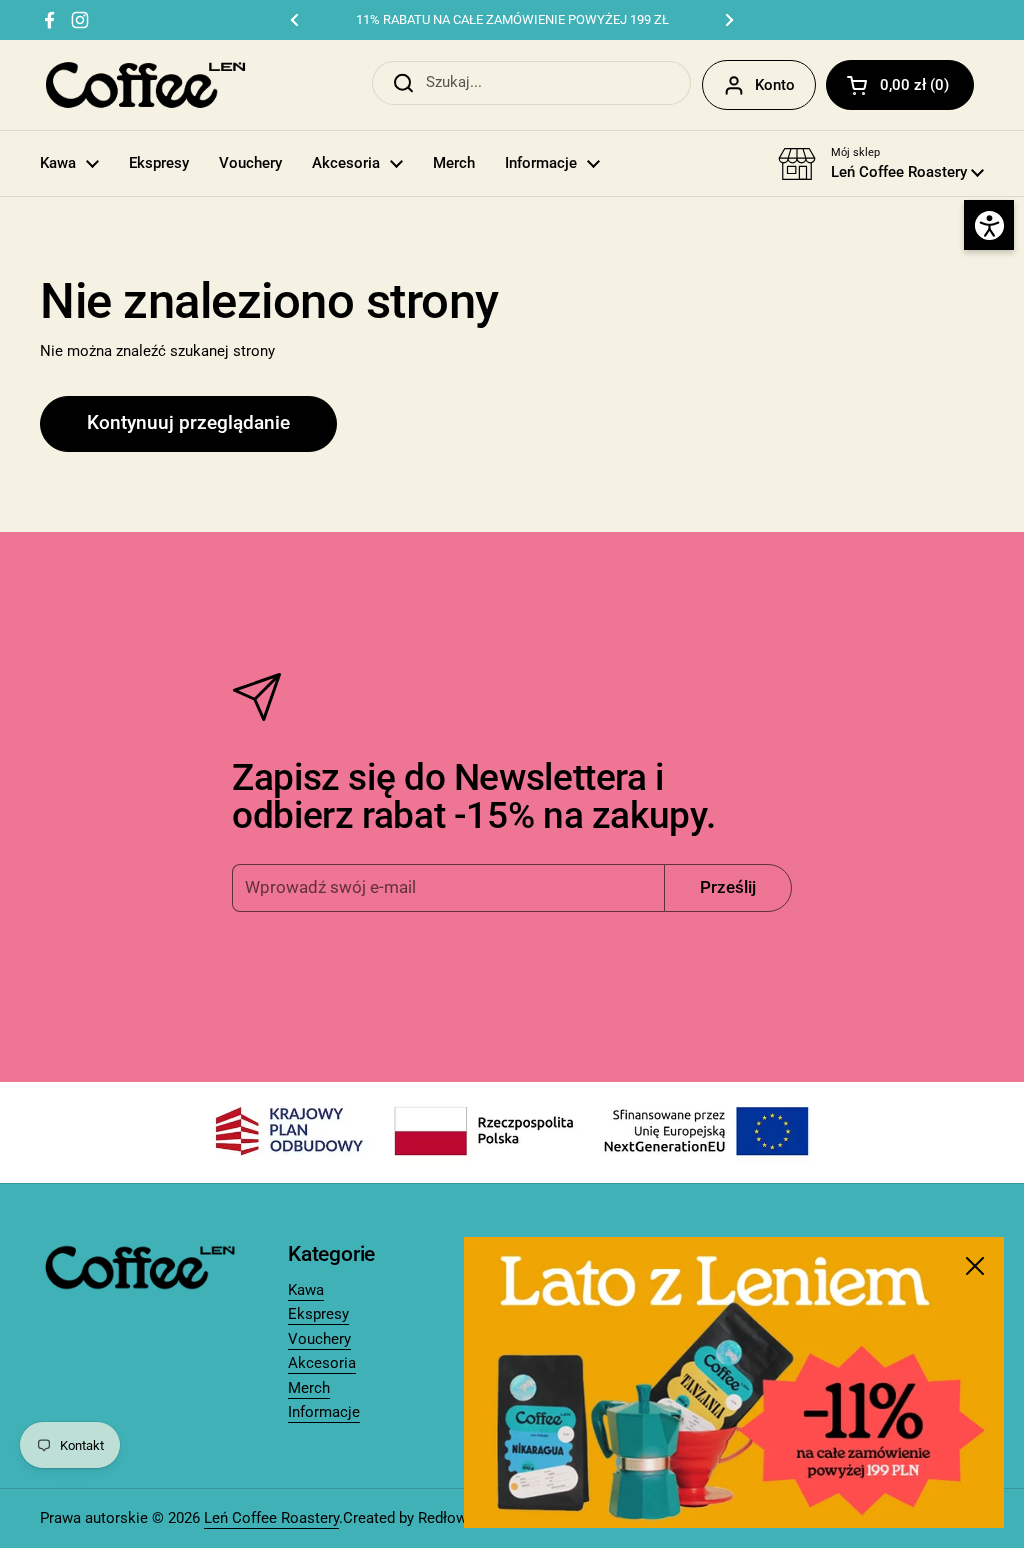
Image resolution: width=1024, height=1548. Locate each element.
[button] (900, 85)
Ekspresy (318, 1314)
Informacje (324, 1412)
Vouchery (319, 1339)
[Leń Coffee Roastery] (145, 85)
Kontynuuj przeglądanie (188, 423)
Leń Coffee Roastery (271, 1518)
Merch (309, 1388)
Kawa (306, 1290)
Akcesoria (322, 1363)
